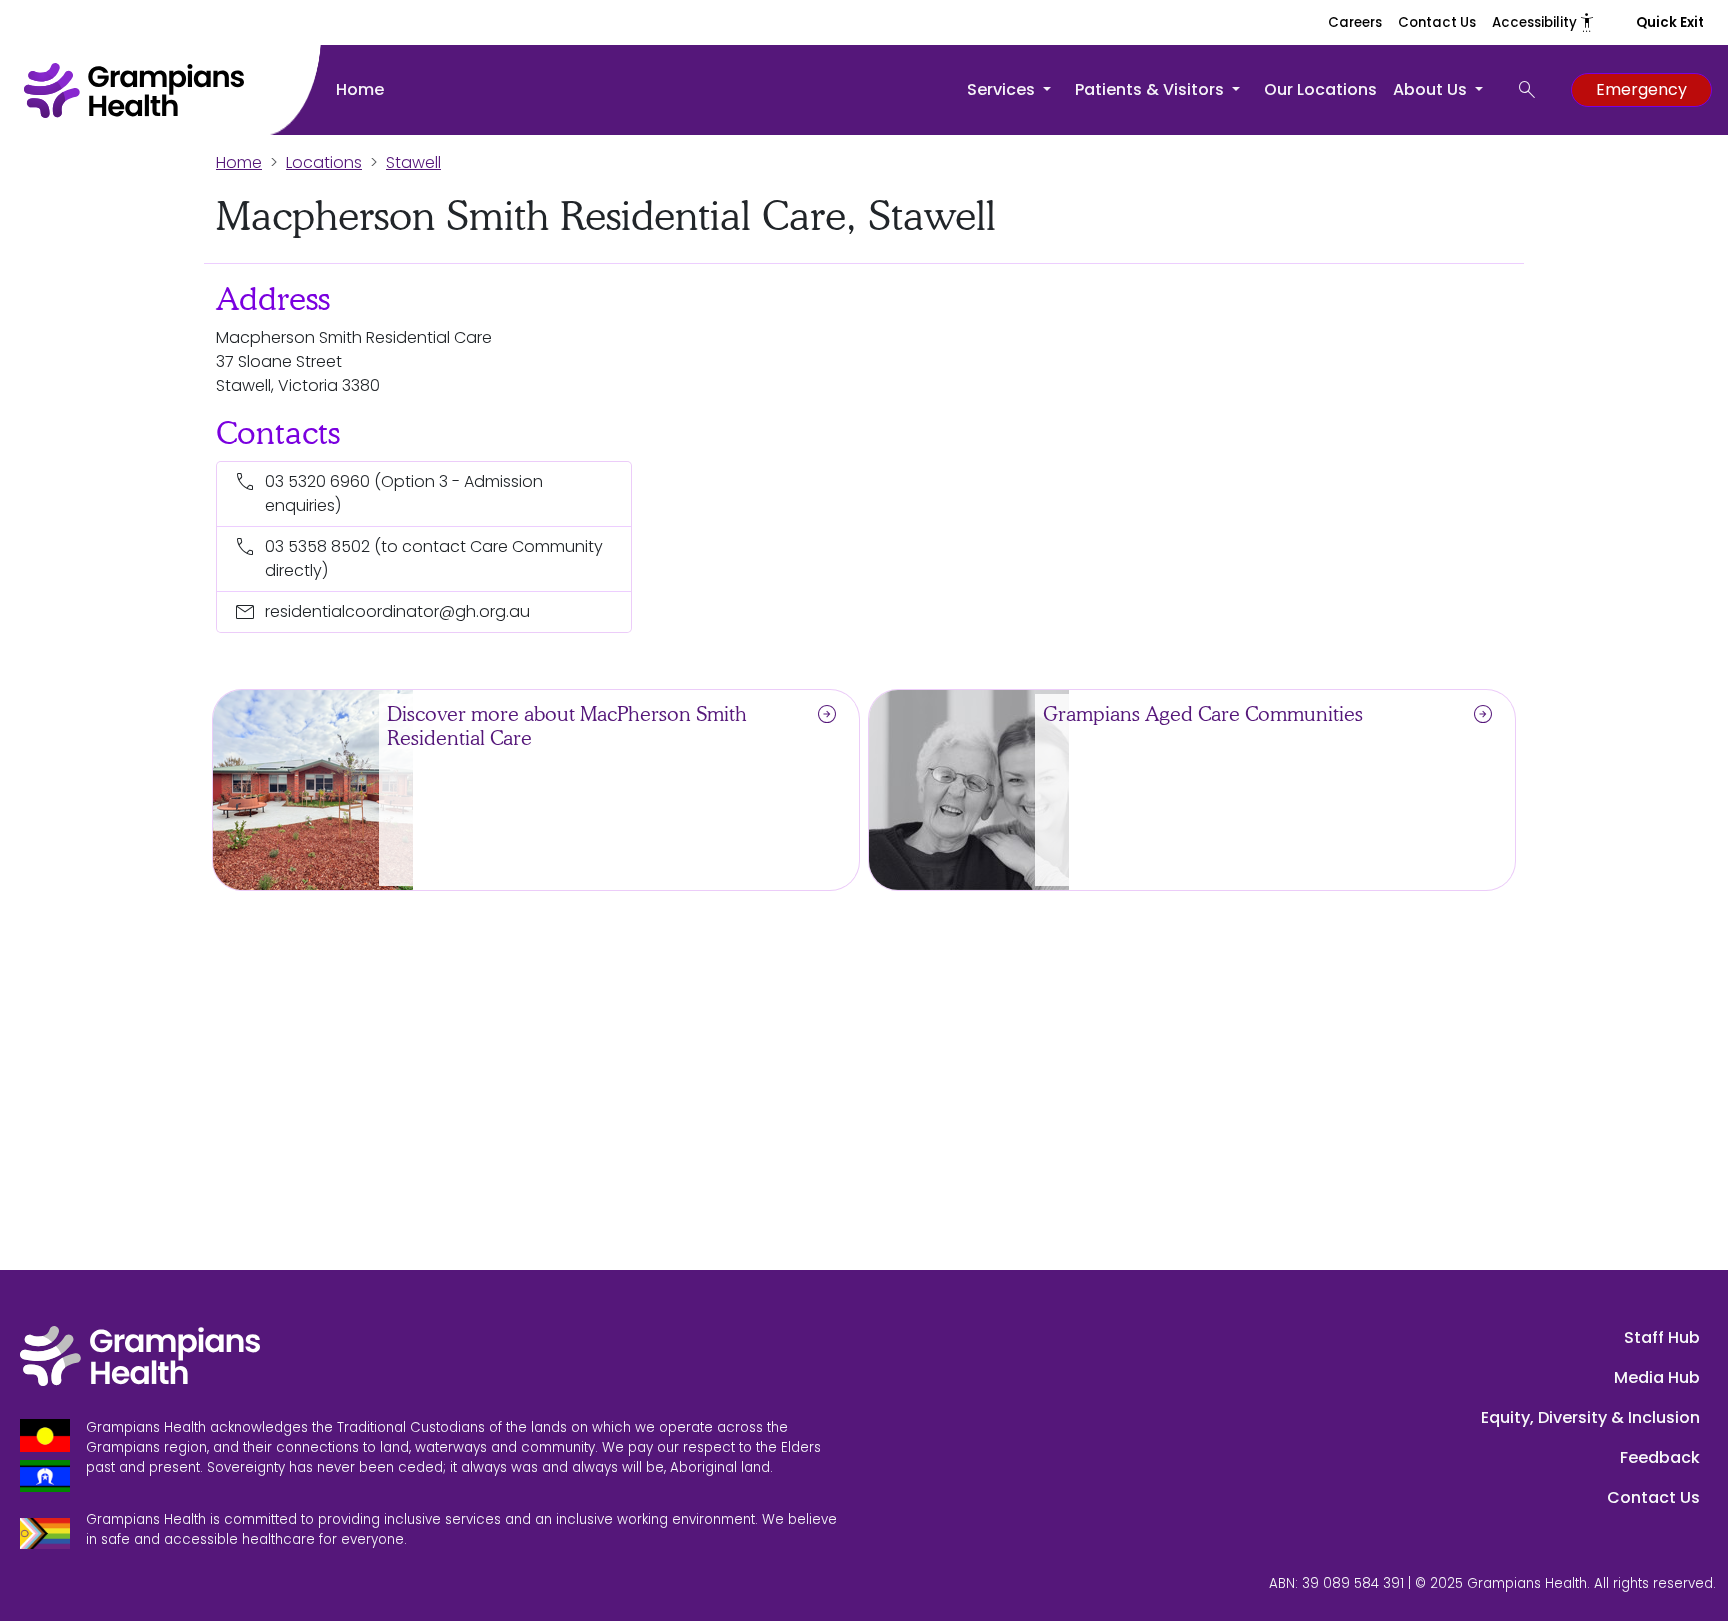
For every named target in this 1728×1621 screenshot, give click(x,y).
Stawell (413, 162)
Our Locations (1320, 89)
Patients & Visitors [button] (1151, 89)
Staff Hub (1662, 1337)
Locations (324, 162)
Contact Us (1437, 22)
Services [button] (1003, 89)
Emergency (1641, 89)
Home (360, 89)
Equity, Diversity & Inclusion (1590, 1417)
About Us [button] (1432, 89)
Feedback (1660, 1457)
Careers (1355, 22)
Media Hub (1657, 1377)
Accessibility (1544, 22)
